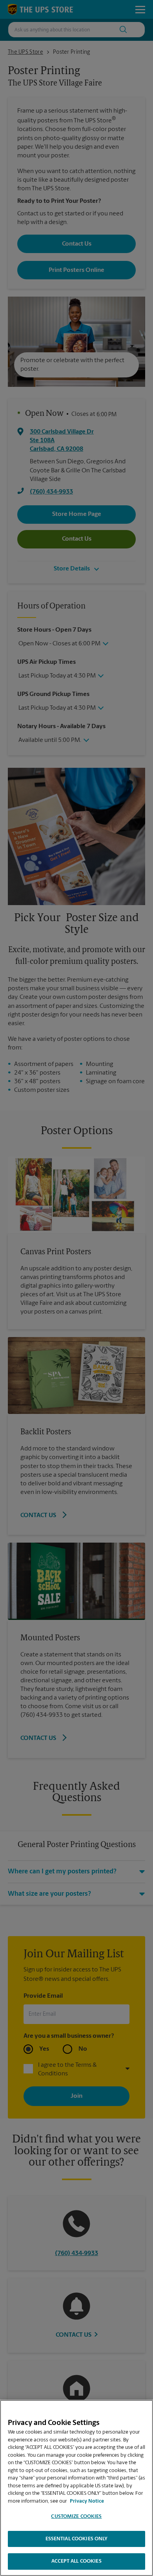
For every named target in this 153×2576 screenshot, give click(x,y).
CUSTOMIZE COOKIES (76, 2517)
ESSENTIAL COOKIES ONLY (77, 2539)
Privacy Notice (87, 2501)
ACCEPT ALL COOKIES (76, 2561)
